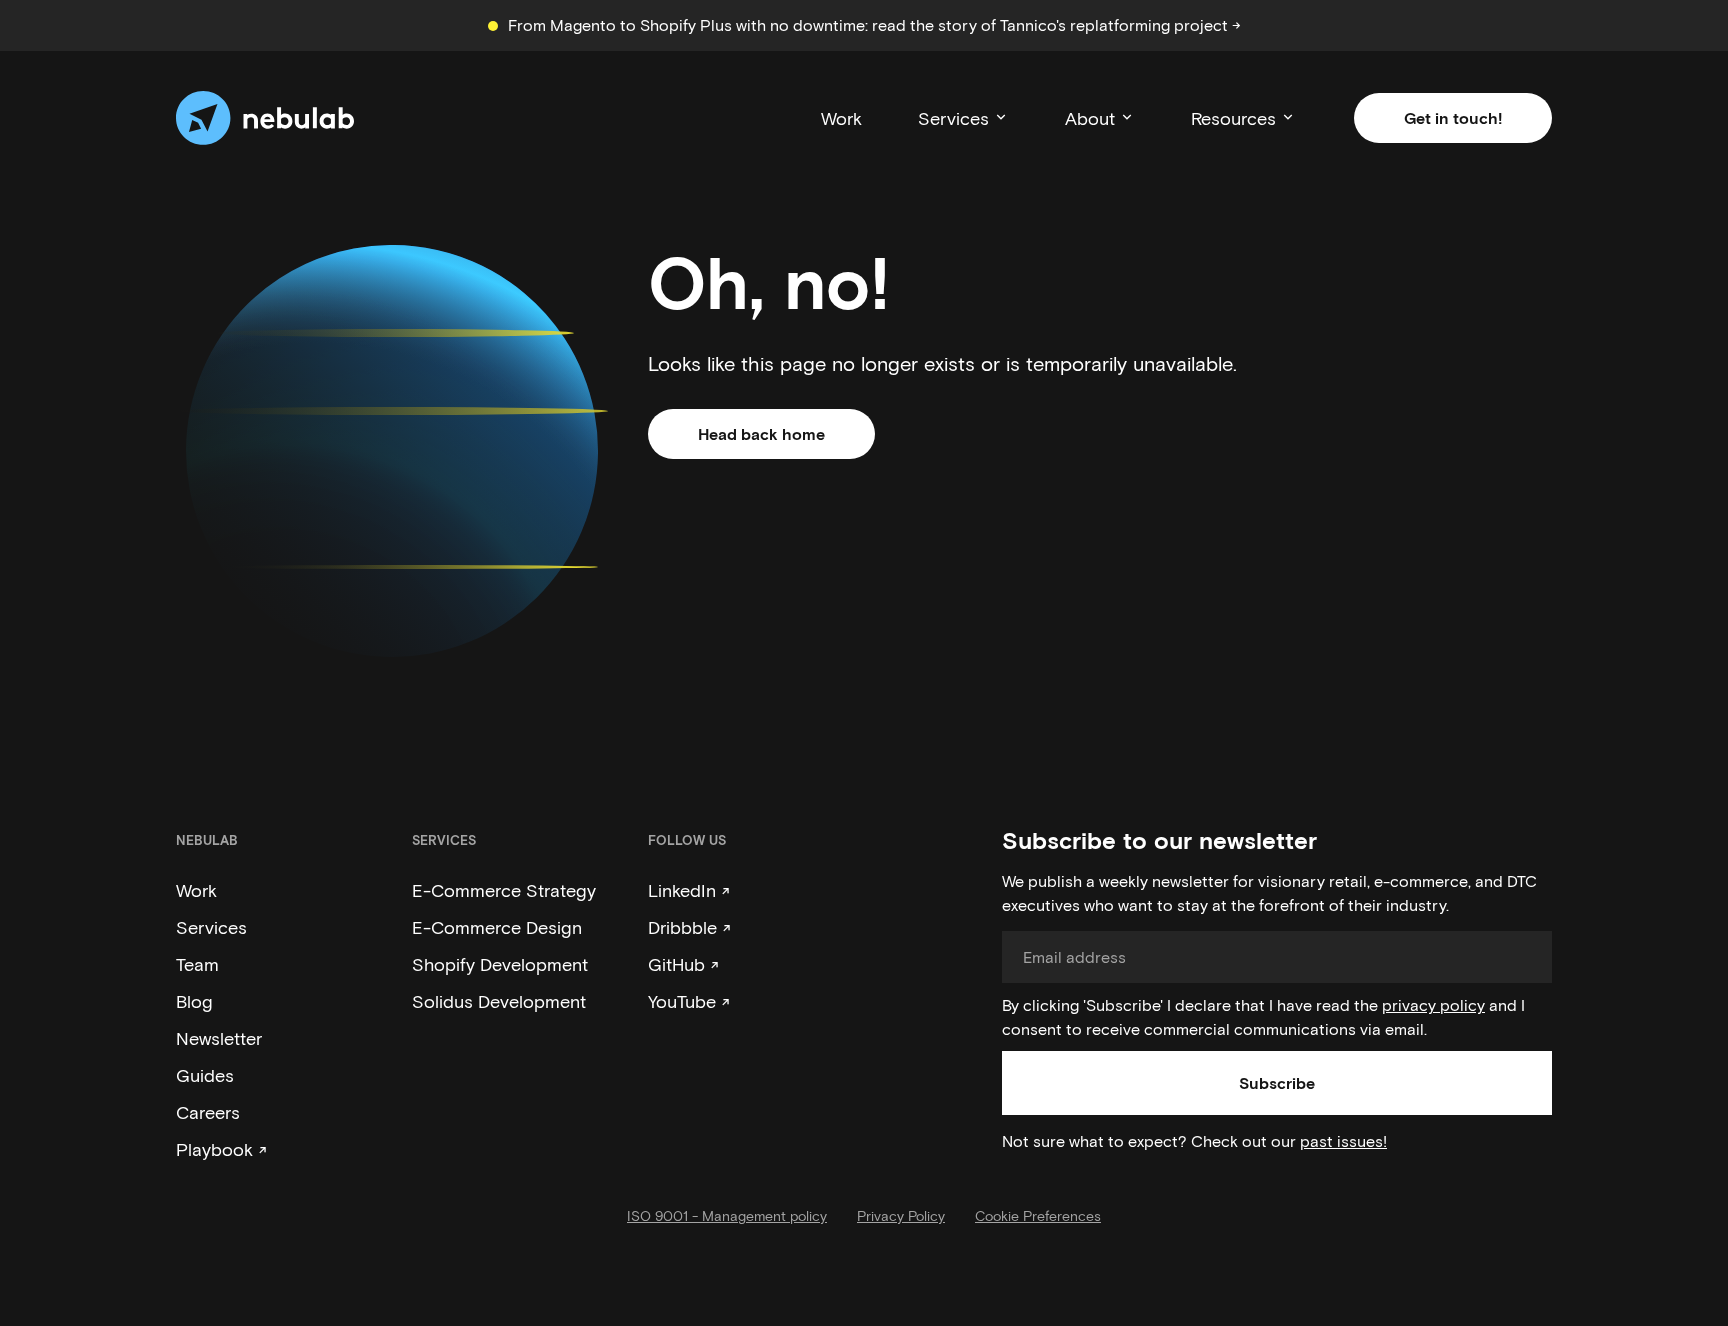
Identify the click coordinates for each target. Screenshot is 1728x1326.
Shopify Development (500, 964)
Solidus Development (499, 1001)
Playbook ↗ (221, 1149)
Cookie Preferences (1038, 1215)
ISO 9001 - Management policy (727, 1215)
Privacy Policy (901, 1215)
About (1090, 118)
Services (953, 118)
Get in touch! (1453, 117)
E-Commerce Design (497, 927)
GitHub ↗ (683, 964)
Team (197, 964)
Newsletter (219, 1038)
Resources (1233, 118)
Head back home (761, 433)
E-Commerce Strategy (504, 890)
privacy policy (1433, 1004)
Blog (194, 1001)
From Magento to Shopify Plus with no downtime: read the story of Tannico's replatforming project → (874, 24)
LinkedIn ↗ (689, 890)
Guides (205, 1075)
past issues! (1343, 1140)
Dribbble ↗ (689, 927)
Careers (208, 1112)
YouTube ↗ (689, 1001)
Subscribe (1277, 1082)
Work (841, 118)
